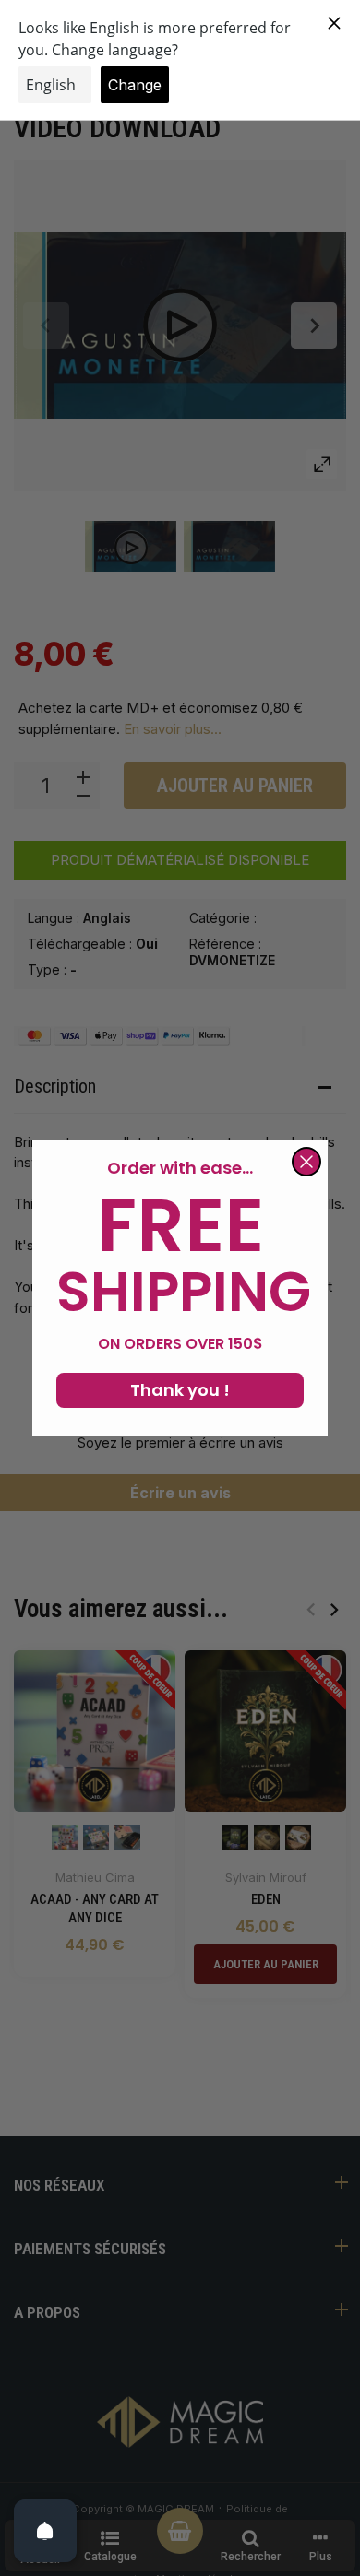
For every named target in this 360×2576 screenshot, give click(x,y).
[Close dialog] (306, 1162)
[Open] (45, 2531)
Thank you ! (180, 1390)
